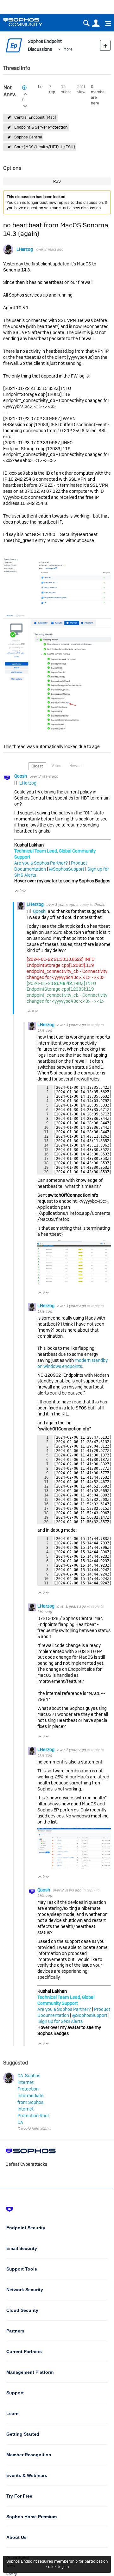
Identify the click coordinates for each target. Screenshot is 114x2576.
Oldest (37, 766)
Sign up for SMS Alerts (60, 2021)
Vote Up (17, 891)
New (105, 45)
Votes (56, 766)
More (68, 49)
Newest (76, 766)
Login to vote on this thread (25, 93)
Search (86, 23)
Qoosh (21, 776)
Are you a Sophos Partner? (41, 863)
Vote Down (24, 891)
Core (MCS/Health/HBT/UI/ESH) (45, 147)
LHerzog (25, 249)
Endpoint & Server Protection (41, 127)
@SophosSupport (67, 869)
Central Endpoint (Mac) (35, 117)
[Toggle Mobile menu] (106, 23)
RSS (57, 181)
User (96, 23)
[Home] (31, 22)
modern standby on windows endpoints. (73, 1363)
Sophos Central (28, 137)
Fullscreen (99, 1171)
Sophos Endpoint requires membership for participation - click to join (57, 2564)
